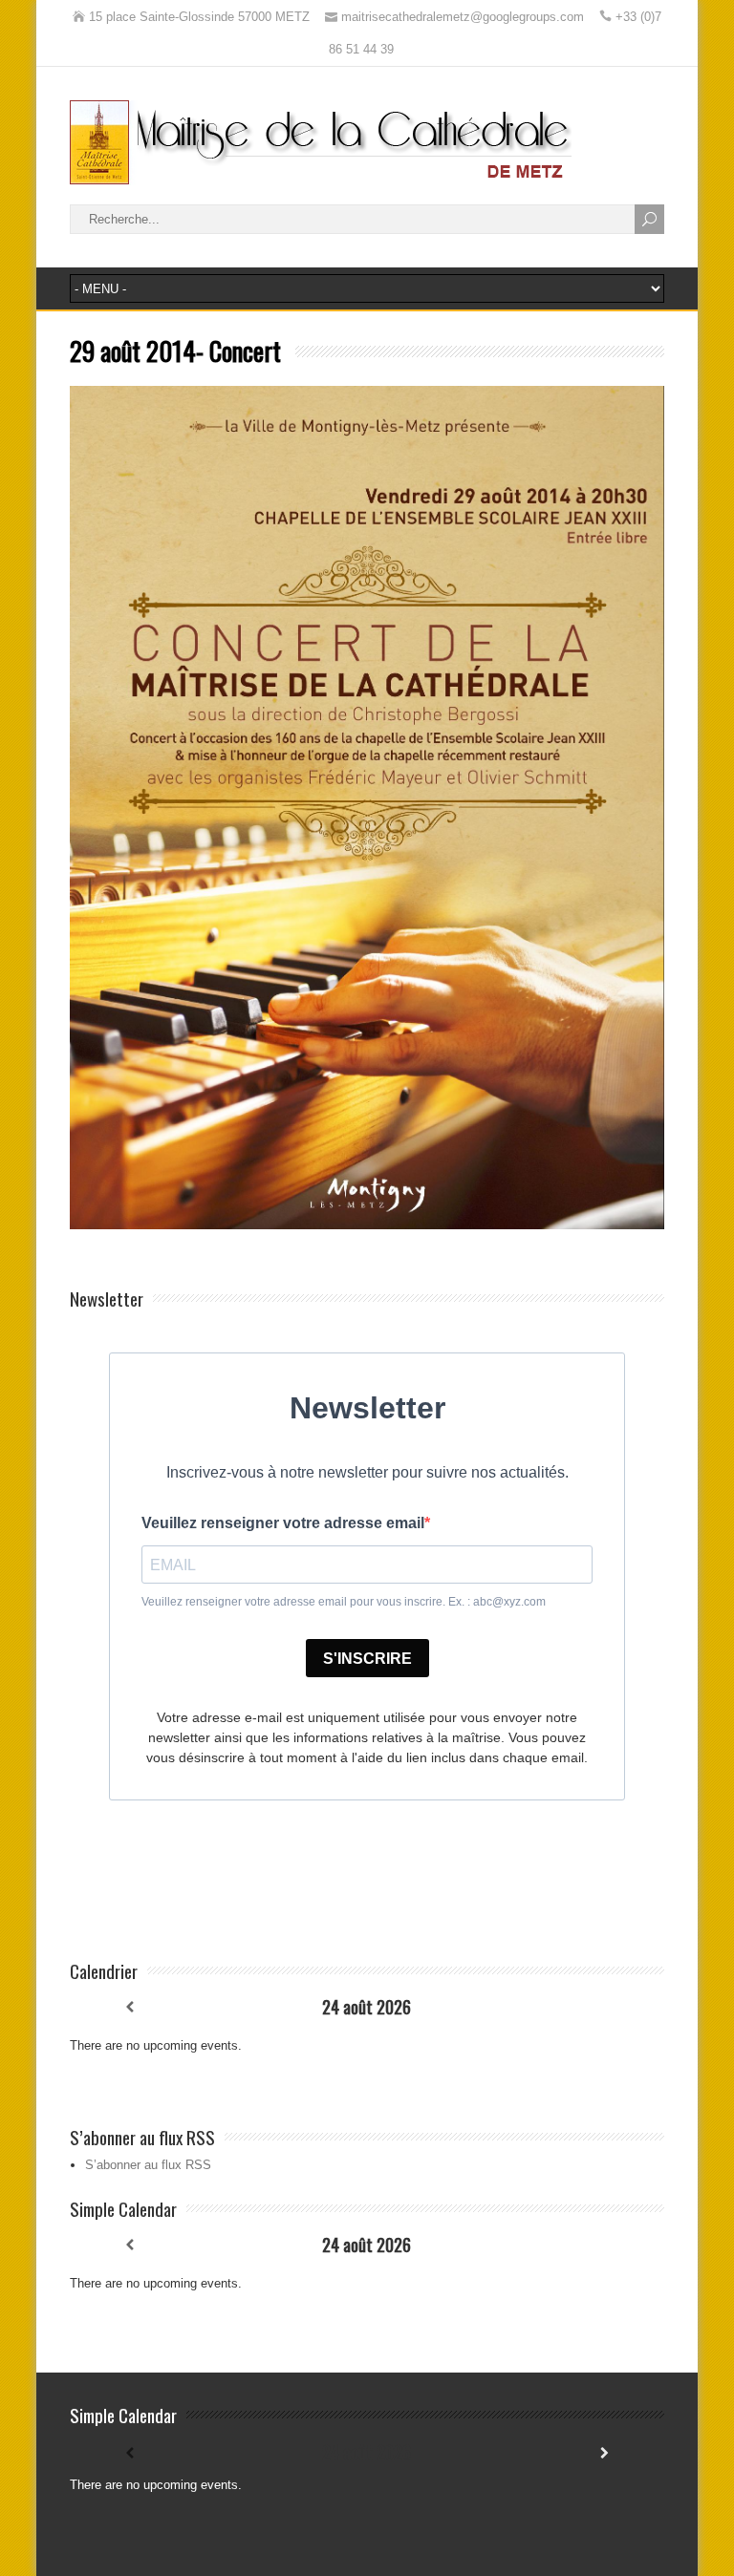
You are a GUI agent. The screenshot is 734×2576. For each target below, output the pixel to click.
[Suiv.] (605, 2007)
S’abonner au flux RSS (148, 2165)
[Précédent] (129, 2007)
